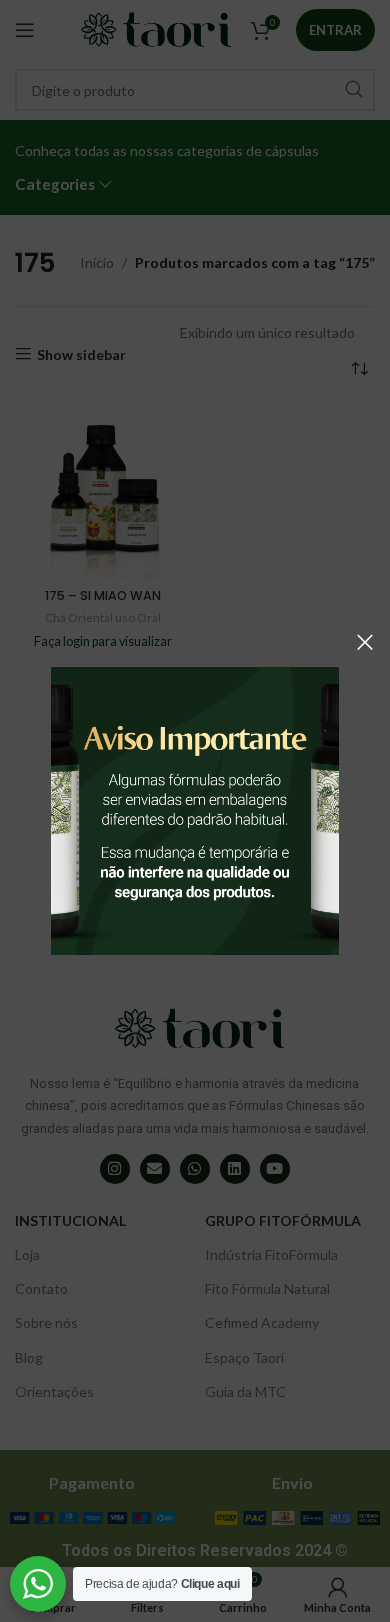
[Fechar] (365, 642)
